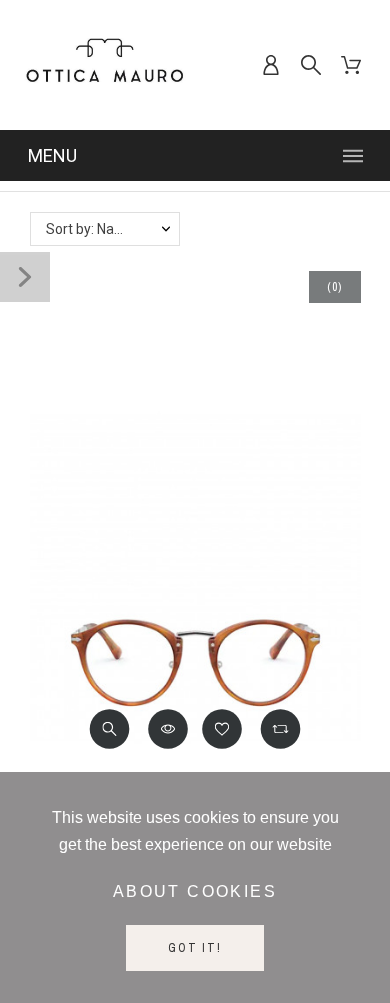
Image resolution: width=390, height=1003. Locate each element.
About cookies (195, 891)
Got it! (195, 948)
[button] (110, 729)
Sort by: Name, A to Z (112, 229)
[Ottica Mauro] (105, 65)
